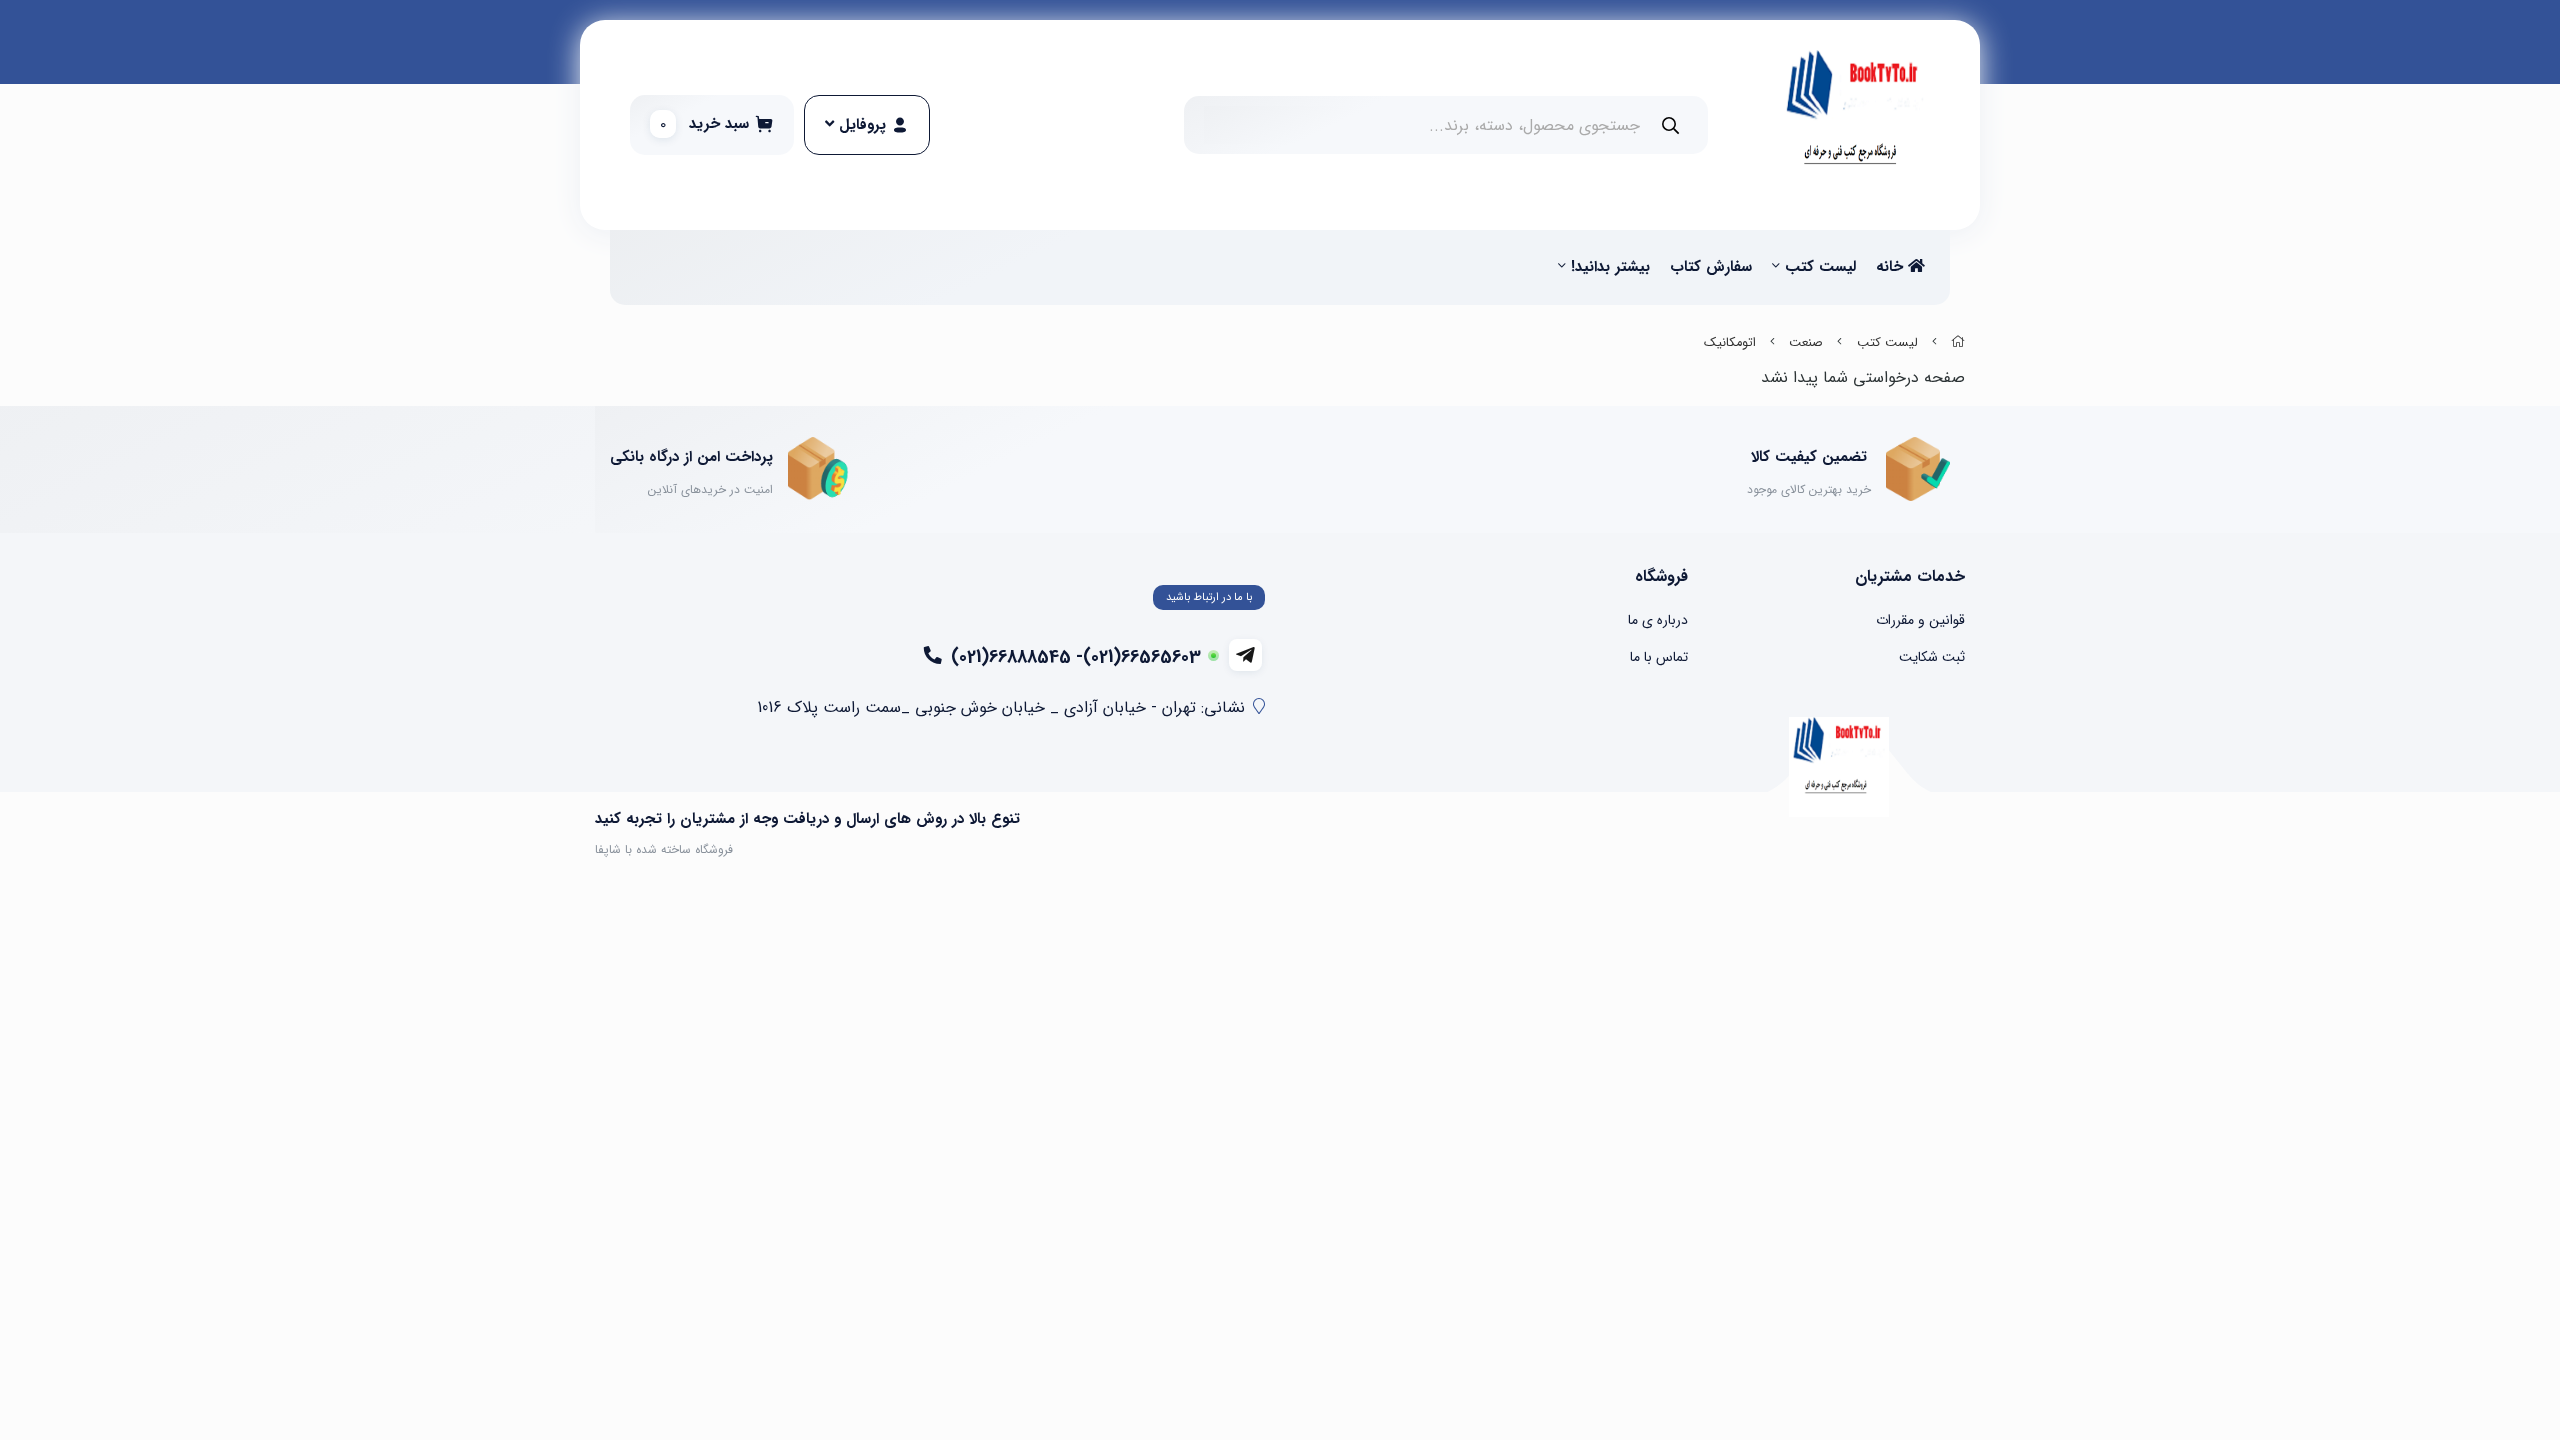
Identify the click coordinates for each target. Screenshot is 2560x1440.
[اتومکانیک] (1839, 767)
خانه (1892, 267)
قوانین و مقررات (1920, 620)
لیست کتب (1820, 267)
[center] (1670, 125)
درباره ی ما (1658, 620)
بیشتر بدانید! (1610, 267)
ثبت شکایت (1932, 657)
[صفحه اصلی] (1958, 343)
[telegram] (1245, 655)
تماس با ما (1659, 657)
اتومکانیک (1730, 343)
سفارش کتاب (1711, 267)
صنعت (1806, 343)
